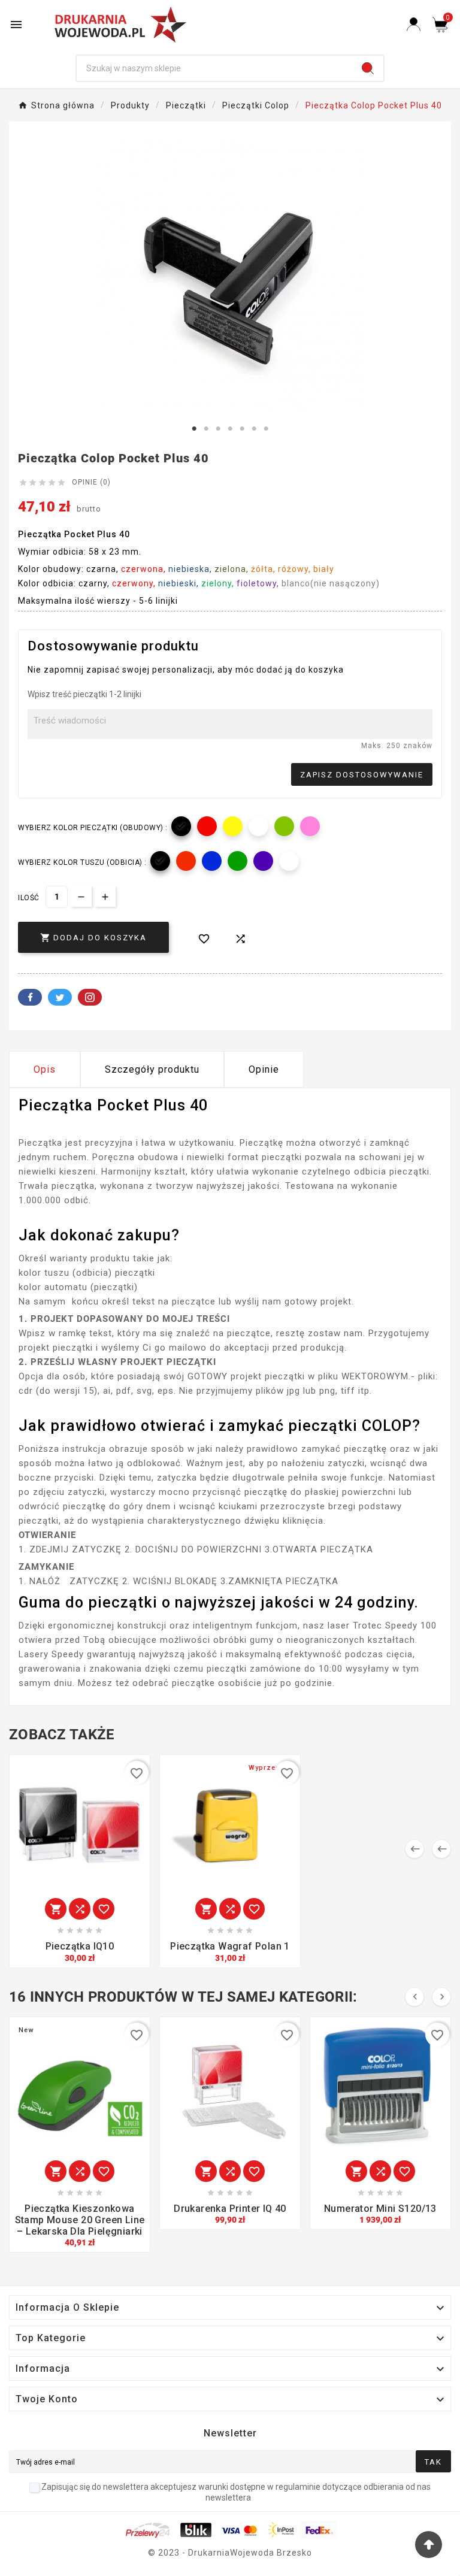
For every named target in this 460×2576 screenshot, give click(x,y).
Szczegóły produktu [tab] (152, 1069)
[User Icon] (414, 24)
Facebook (30, 997)
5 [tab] (242, 429)
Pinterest (90, 997)
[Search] (368, 68)
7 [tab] (266, 429)
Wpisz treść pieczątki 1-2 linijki (84, 694)
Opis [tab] (45, 1069)
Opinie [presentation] (264, 1069)
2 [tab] (206, 429)
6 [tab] (254, 429)
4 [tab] (230, 429)
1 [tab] (194, 429)
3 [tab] (218, 429)
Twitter (60, 997)
